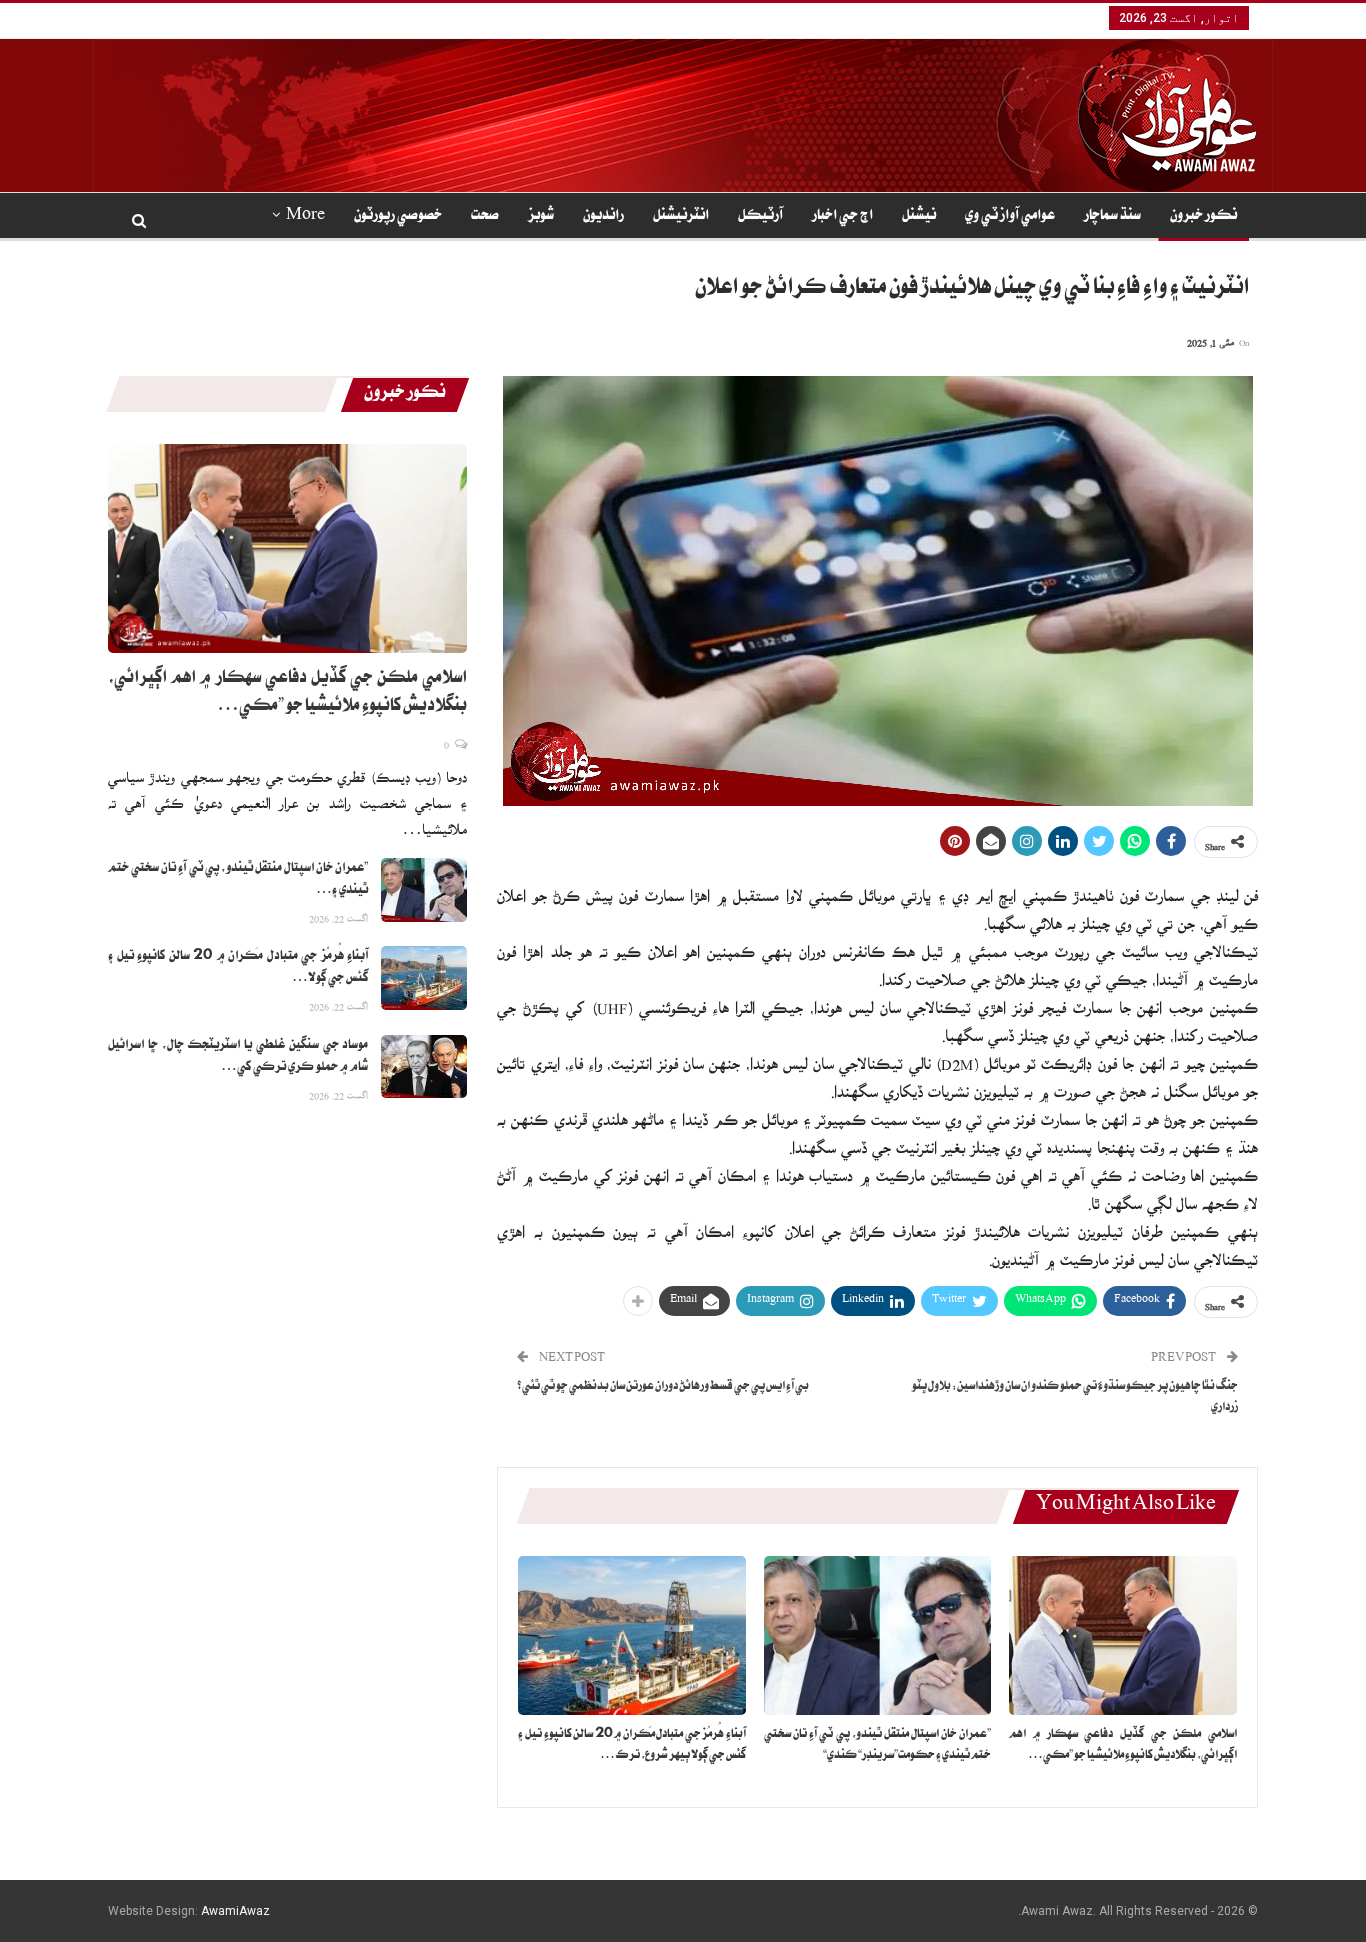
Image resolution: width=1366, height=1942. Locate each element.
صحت (485, 217)
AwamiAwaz (235, 1911)
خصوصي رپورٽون (398, 217)
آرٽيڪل (760, 217)
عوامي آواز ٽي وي (1010, 217)
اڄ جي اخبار (842, 217)
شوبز (541, 217)
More (305, 217)
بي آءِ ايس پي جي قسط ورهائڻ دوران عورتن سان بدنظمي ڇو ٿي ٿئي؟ (663, 1387)
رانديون (603, 217)
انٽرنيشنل (681, 217)
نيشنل (919, 217)
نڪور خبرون (1203, 217)
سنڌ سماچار (1112, 217)
